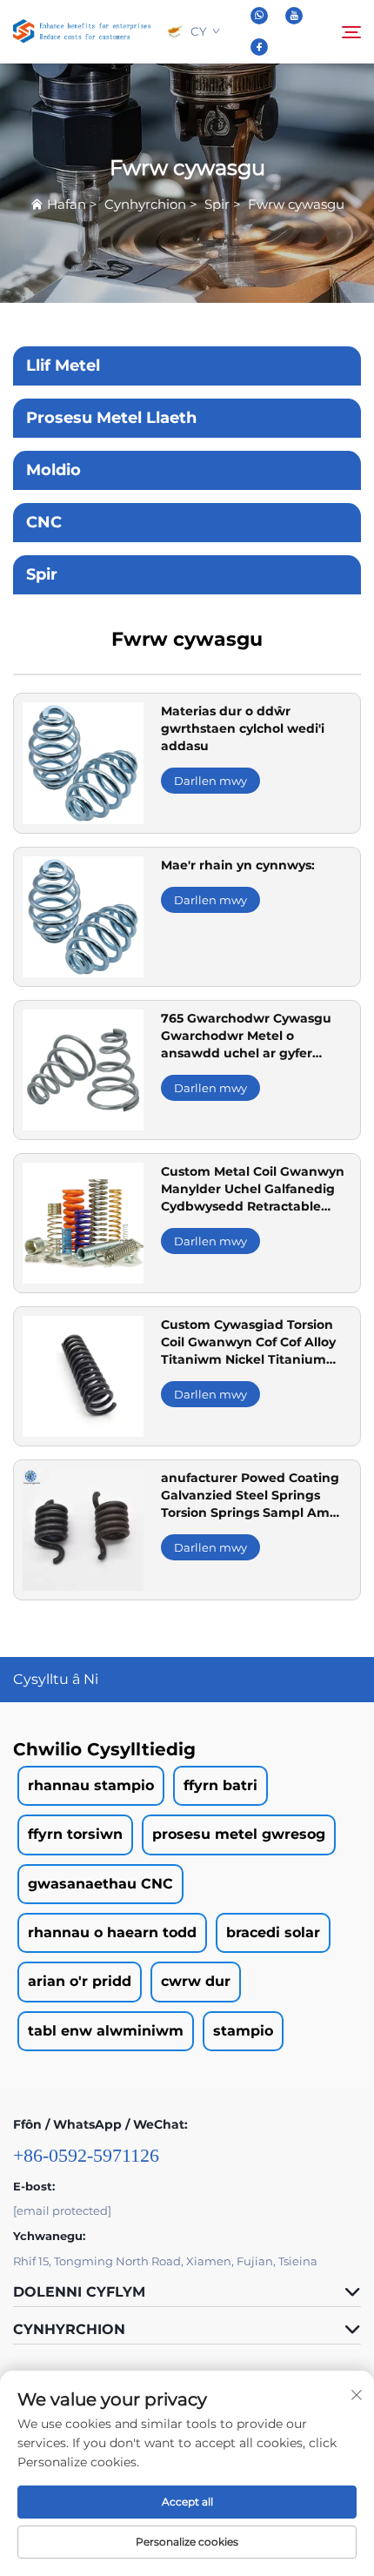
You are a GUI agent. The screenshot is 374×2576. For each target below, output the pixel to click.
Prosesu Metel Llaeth (111, 418)
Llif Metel (63, 366)
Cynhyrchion (145, 204)
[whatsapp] (259, 16)
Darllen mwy (210, 781)
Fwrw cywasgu (296, 204)
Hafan (67, 204)
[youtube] (294, 16)
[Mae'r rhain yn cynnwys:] (83, 915)
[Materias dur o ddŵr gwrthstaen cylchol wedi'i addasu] (83, 762)
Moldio (53, 470)
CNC (44, 522)
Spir (217, 204)
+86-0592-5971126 (86, 2155)
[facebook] (259, 47)
